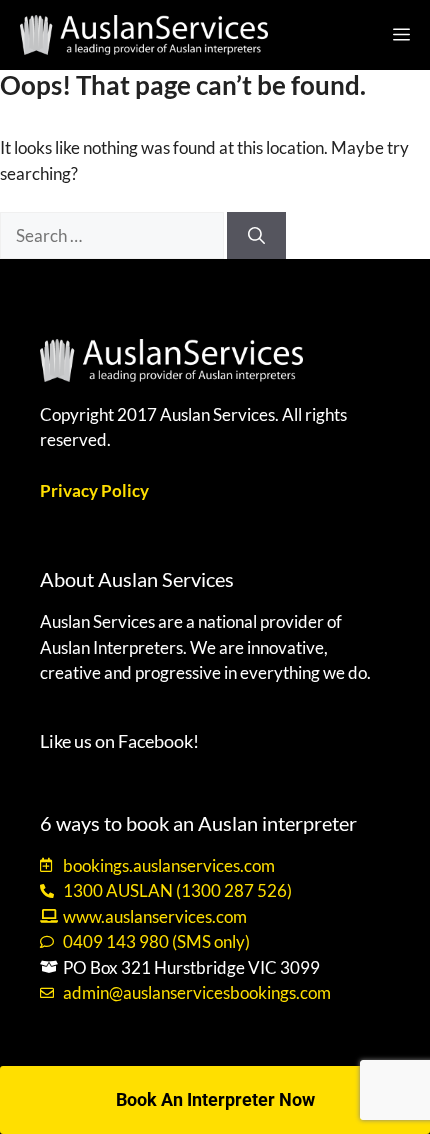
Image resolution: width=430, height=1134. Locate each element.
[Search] (256, 236)
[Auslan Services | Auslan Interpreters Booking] (144, 35)
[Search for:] (113, 235)
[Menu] (405, 35)
